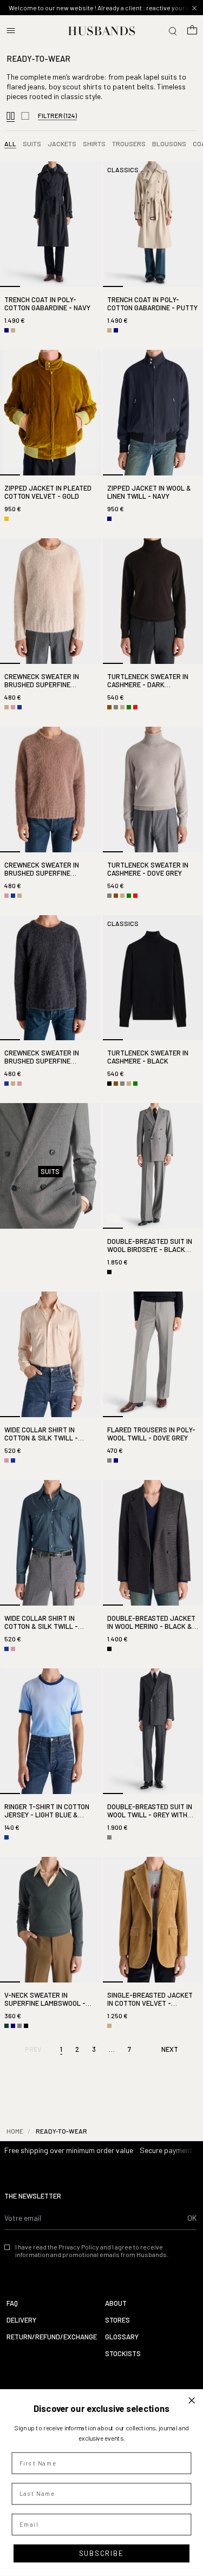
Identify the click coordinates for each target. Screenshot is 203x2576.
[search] (173, 31)
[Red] (135, 707)
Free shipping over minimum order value (69, 2150)
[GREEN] (129, 707)
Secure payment (166, 2150)
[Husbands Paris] (101, 31)
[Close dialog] (192, 2400)
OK (192, 2218)
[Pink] (13, 707)
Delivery (21, 2320)
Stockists (123, 2354)
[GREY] (116, 707)
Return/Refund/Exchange (52, 2337)
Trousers (129, 144)
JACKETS (62, 144)
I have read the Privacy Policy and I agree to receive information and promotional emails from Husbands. (92, 2251)
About (116, 2303)
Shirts (94, 144)
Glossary (122, 2337)
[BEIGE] (13, 330)
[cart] (192, 31)
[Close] (194, 8)
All (10, 144)
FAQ (12, 2303)
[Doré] (6, 519)
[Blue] (19, 707)
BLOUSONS (169, 144)
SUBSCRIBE (101, 2553)
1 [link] (61, 2049)
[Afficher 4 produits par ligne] (11, 117)
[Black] (109, 1084)
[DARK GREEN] (6, 2026)
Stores (117, 2320)
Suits (32, 144)
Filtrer (57, 115)
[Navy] (6, 330)
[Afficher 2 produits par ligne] (25, 117)
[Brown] (109, 707)
